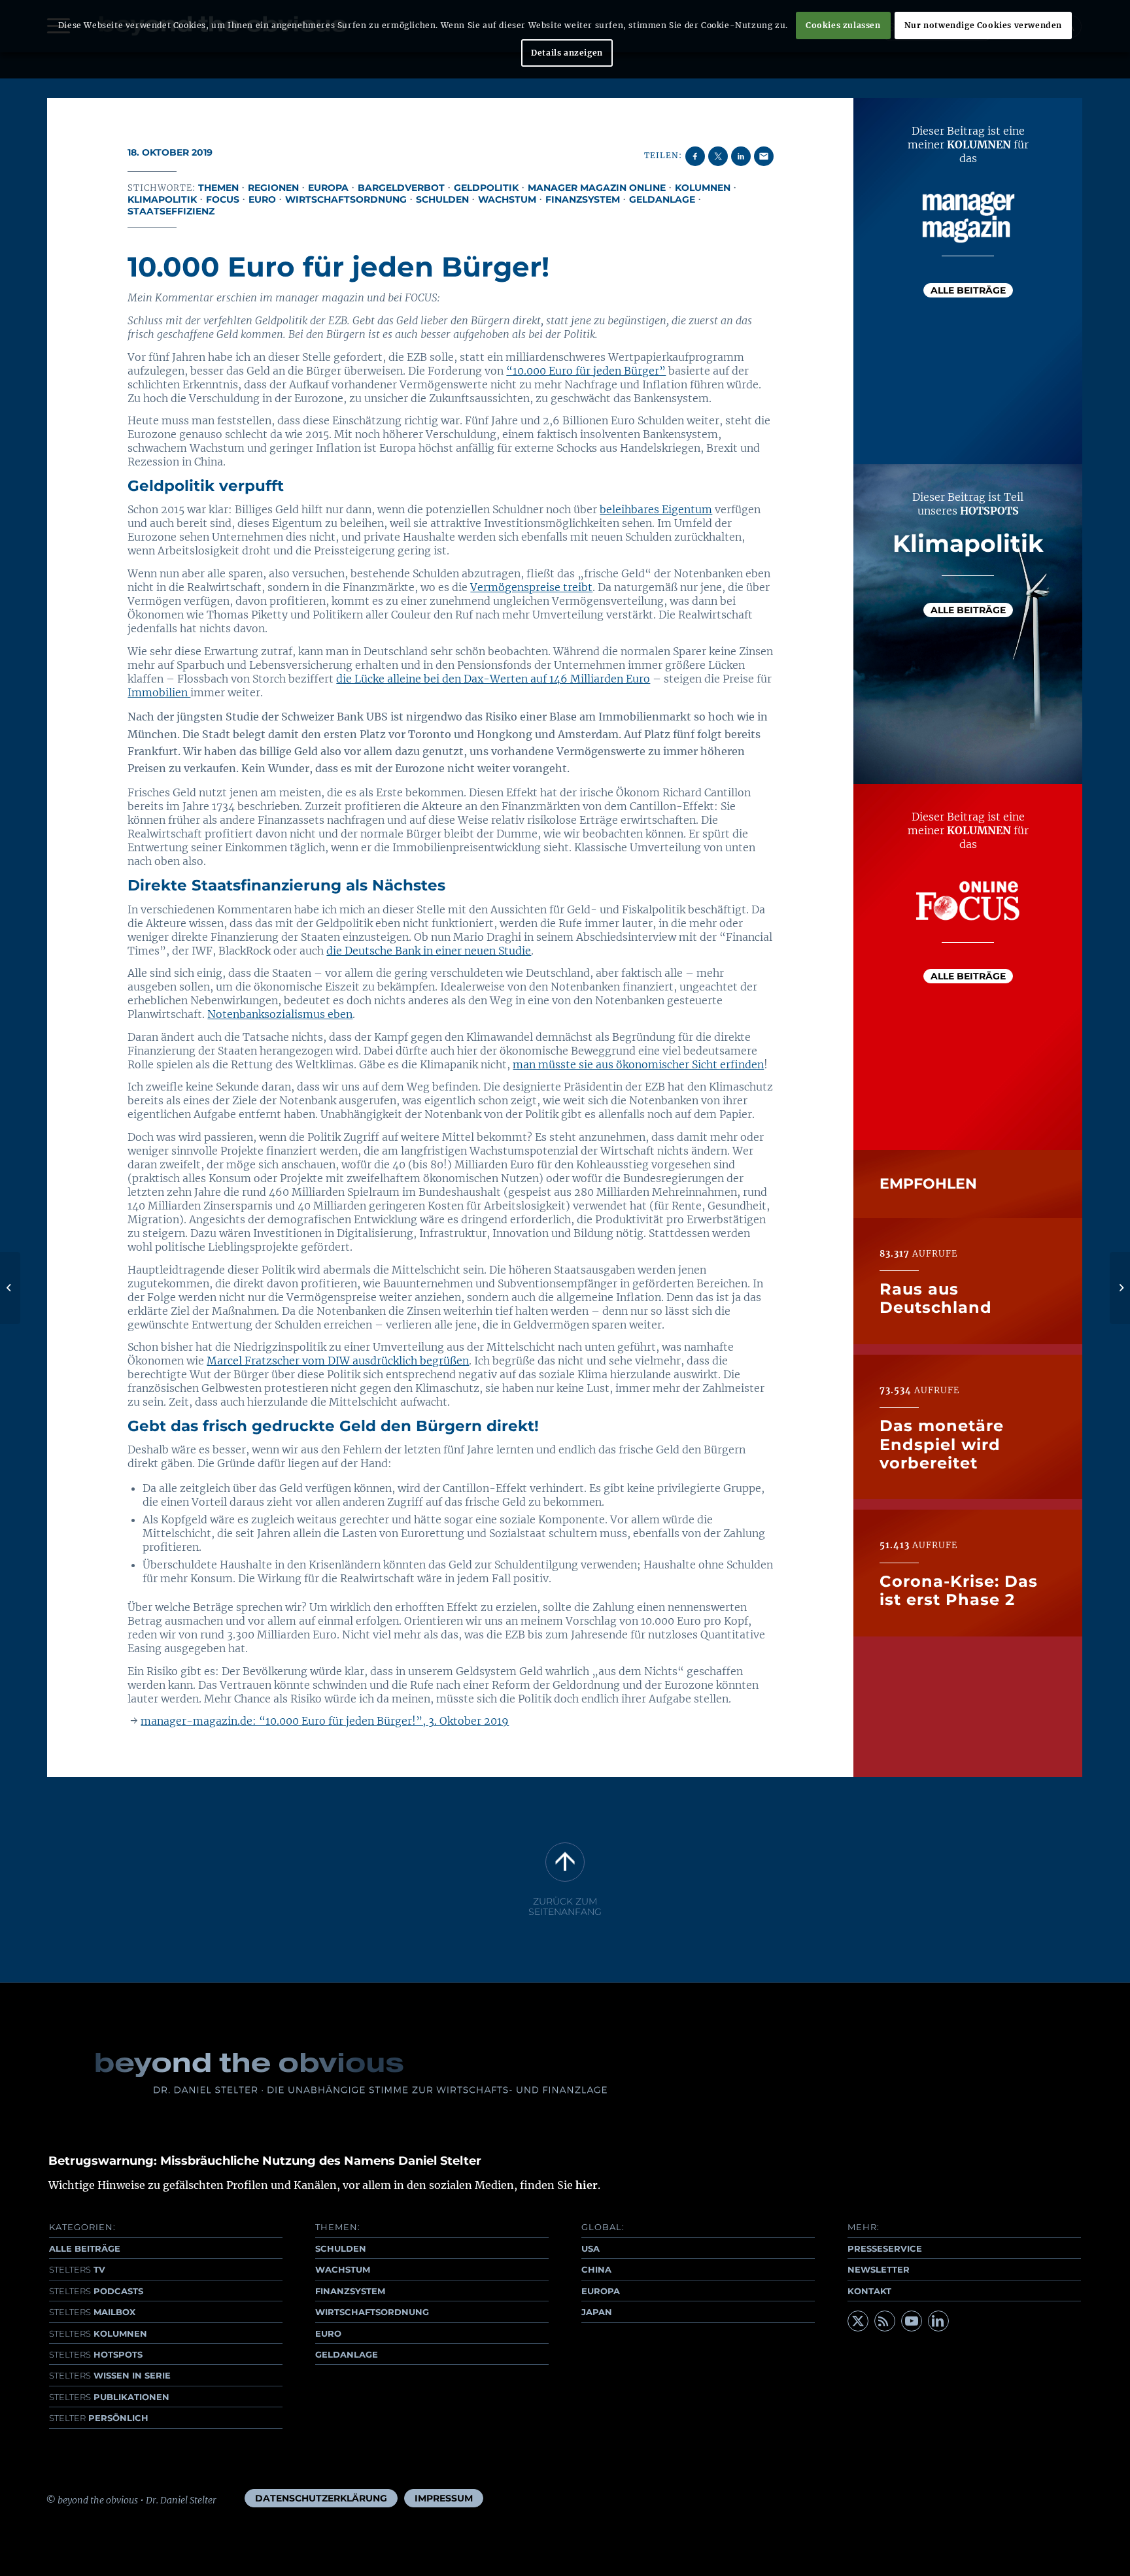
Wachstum (507, 199)
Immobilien (159, 692)
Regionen (273, 188)
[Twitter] (858, 2321)
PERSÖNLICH (99, 2418)
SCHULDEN (341, 2248)
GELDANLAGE (347, 2354)
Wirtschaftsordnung (346, 199)
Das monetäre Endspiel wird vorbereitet (942, 1445)
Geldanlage (662, 199)
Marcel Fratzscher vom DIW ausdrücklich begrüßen (338, 1361)
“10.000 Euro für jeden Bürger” (586, 371)
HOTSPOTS (96, 2354)
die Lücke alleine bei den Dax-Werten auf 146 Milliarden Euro (493, 679)
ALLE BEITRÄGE (85, 2248)
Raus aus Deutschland (936, 1299)
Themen (218, 188)
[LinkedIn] (938, 2321)
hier (587, 2185)
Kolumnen (703, 188)
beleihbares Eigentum (656, 509)
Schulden (442, 199)
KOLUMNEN (98, 2333)
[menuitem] (321, 2498)
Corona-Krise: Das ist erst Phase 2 (959, 1591)
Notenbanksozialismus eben (280, 1014)
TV (77, 2269)
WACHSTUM (343, 2269)
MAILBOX (92, 2312)
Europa (328, 188)
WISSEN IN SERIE (110, 2375)
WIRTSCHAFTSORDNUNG (372, 2312)
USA (591, 2248)
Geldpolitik (486, 188)
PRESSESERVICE (885, 2248)
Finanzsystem (583, 199)
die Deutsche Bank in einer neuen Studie (429, 951)
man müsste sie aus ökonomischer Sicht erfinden (638, 1064)
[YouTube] (912, 2321)
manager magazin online (597, 188)
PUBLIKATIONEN (109, 2397)
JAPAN (597, 2312)
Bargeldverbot (401, 188)
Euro (262, 199)
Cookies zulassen (843, 25)
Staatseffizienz (171, 211)
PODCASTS (96, 2291)
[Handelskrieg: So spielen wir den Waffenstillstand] (10, 1288)
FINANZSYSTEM (350, 2291)
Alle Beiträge (968, 290)
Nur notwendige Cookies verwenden (983, 25)
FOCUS (223, 199)
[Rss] (885, 2321)
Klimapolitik (162, 199)
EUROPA (601, 2291)
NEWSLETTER (879, 2269)
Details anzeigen (567, 53)
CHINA (596, 2269)
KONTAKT (869, 2291)
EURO (328, 2333)
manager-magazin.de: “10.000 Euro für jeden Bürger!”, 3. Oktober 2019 (325, 1721)
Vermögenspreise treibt (531, 587)
